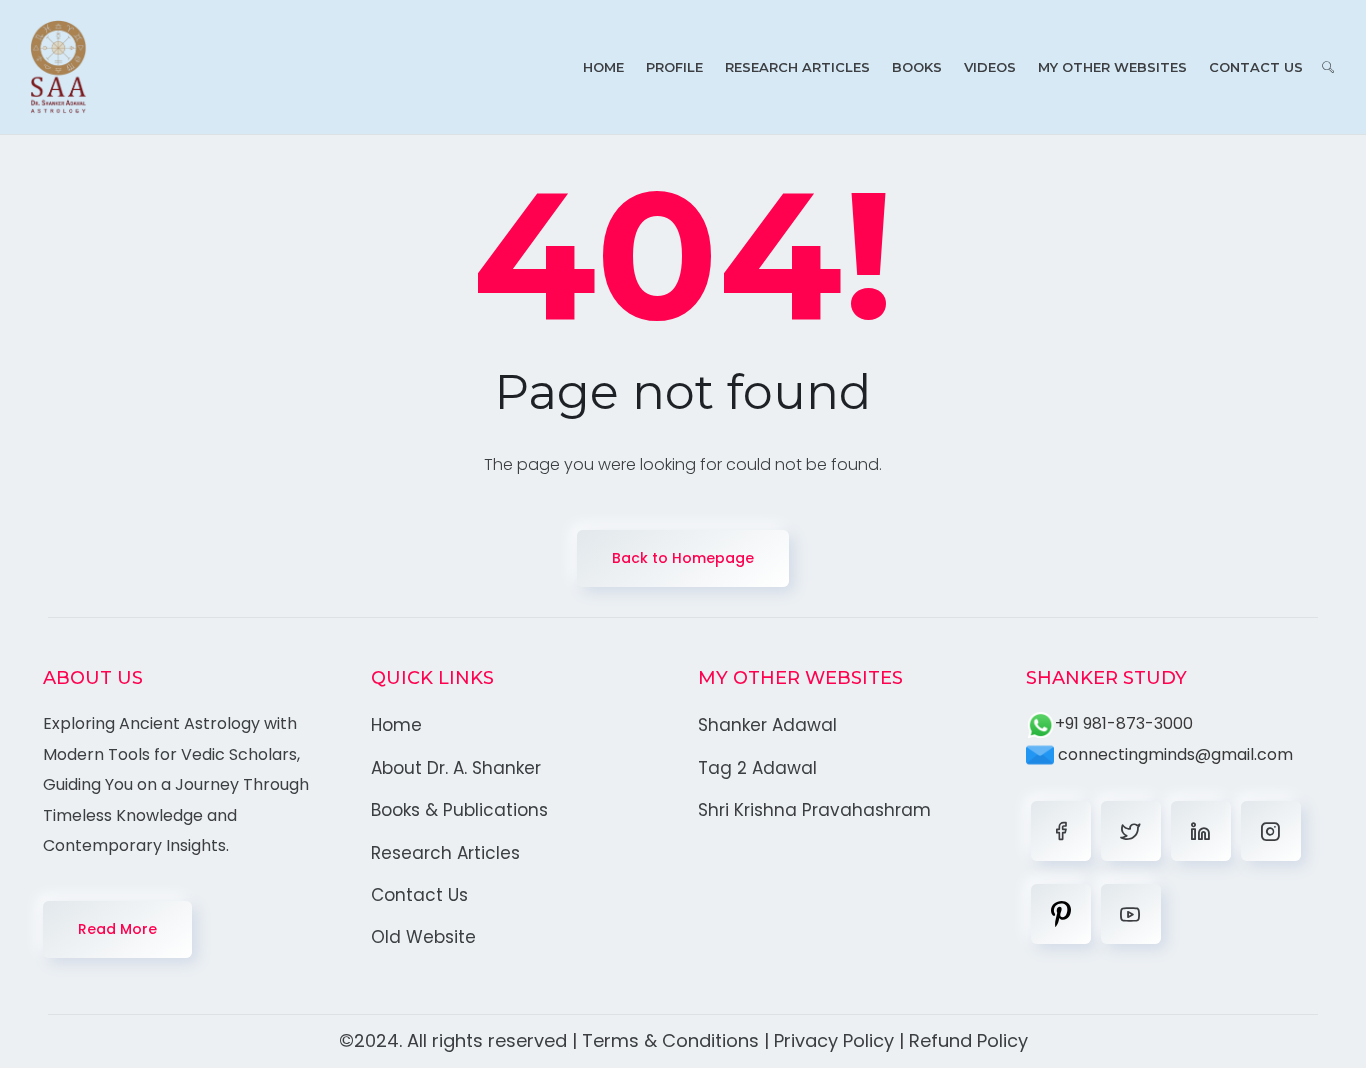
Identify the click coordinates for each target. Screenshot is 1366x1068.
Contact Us (1256, 67)
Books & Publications (459, 810)
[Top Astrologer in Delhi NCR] (58, 67)
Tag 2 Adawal (757, 768)
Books (917, 67)
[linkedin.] (1201, 831)
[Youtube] (1131, 914)
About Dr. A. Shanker (456, 768)
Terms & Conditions (670, 1040)
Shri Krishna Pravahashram (814, 810)
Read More (117, 929)
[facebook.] (1061, 831)
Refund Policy (968, 1040)
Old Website (423, 937)
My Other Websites (1112, 67)
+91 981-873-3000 (1124, 723)
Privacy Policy (834, 1040)
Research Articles (797, 67)
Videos (990, 67)
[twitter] (1131, 831)
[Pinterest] (1061, 914)
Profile (674, 67)
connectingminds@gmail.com (1173, 754)
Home (603, 67)
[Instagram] (1271, 831)
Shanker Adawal (767, 725)
